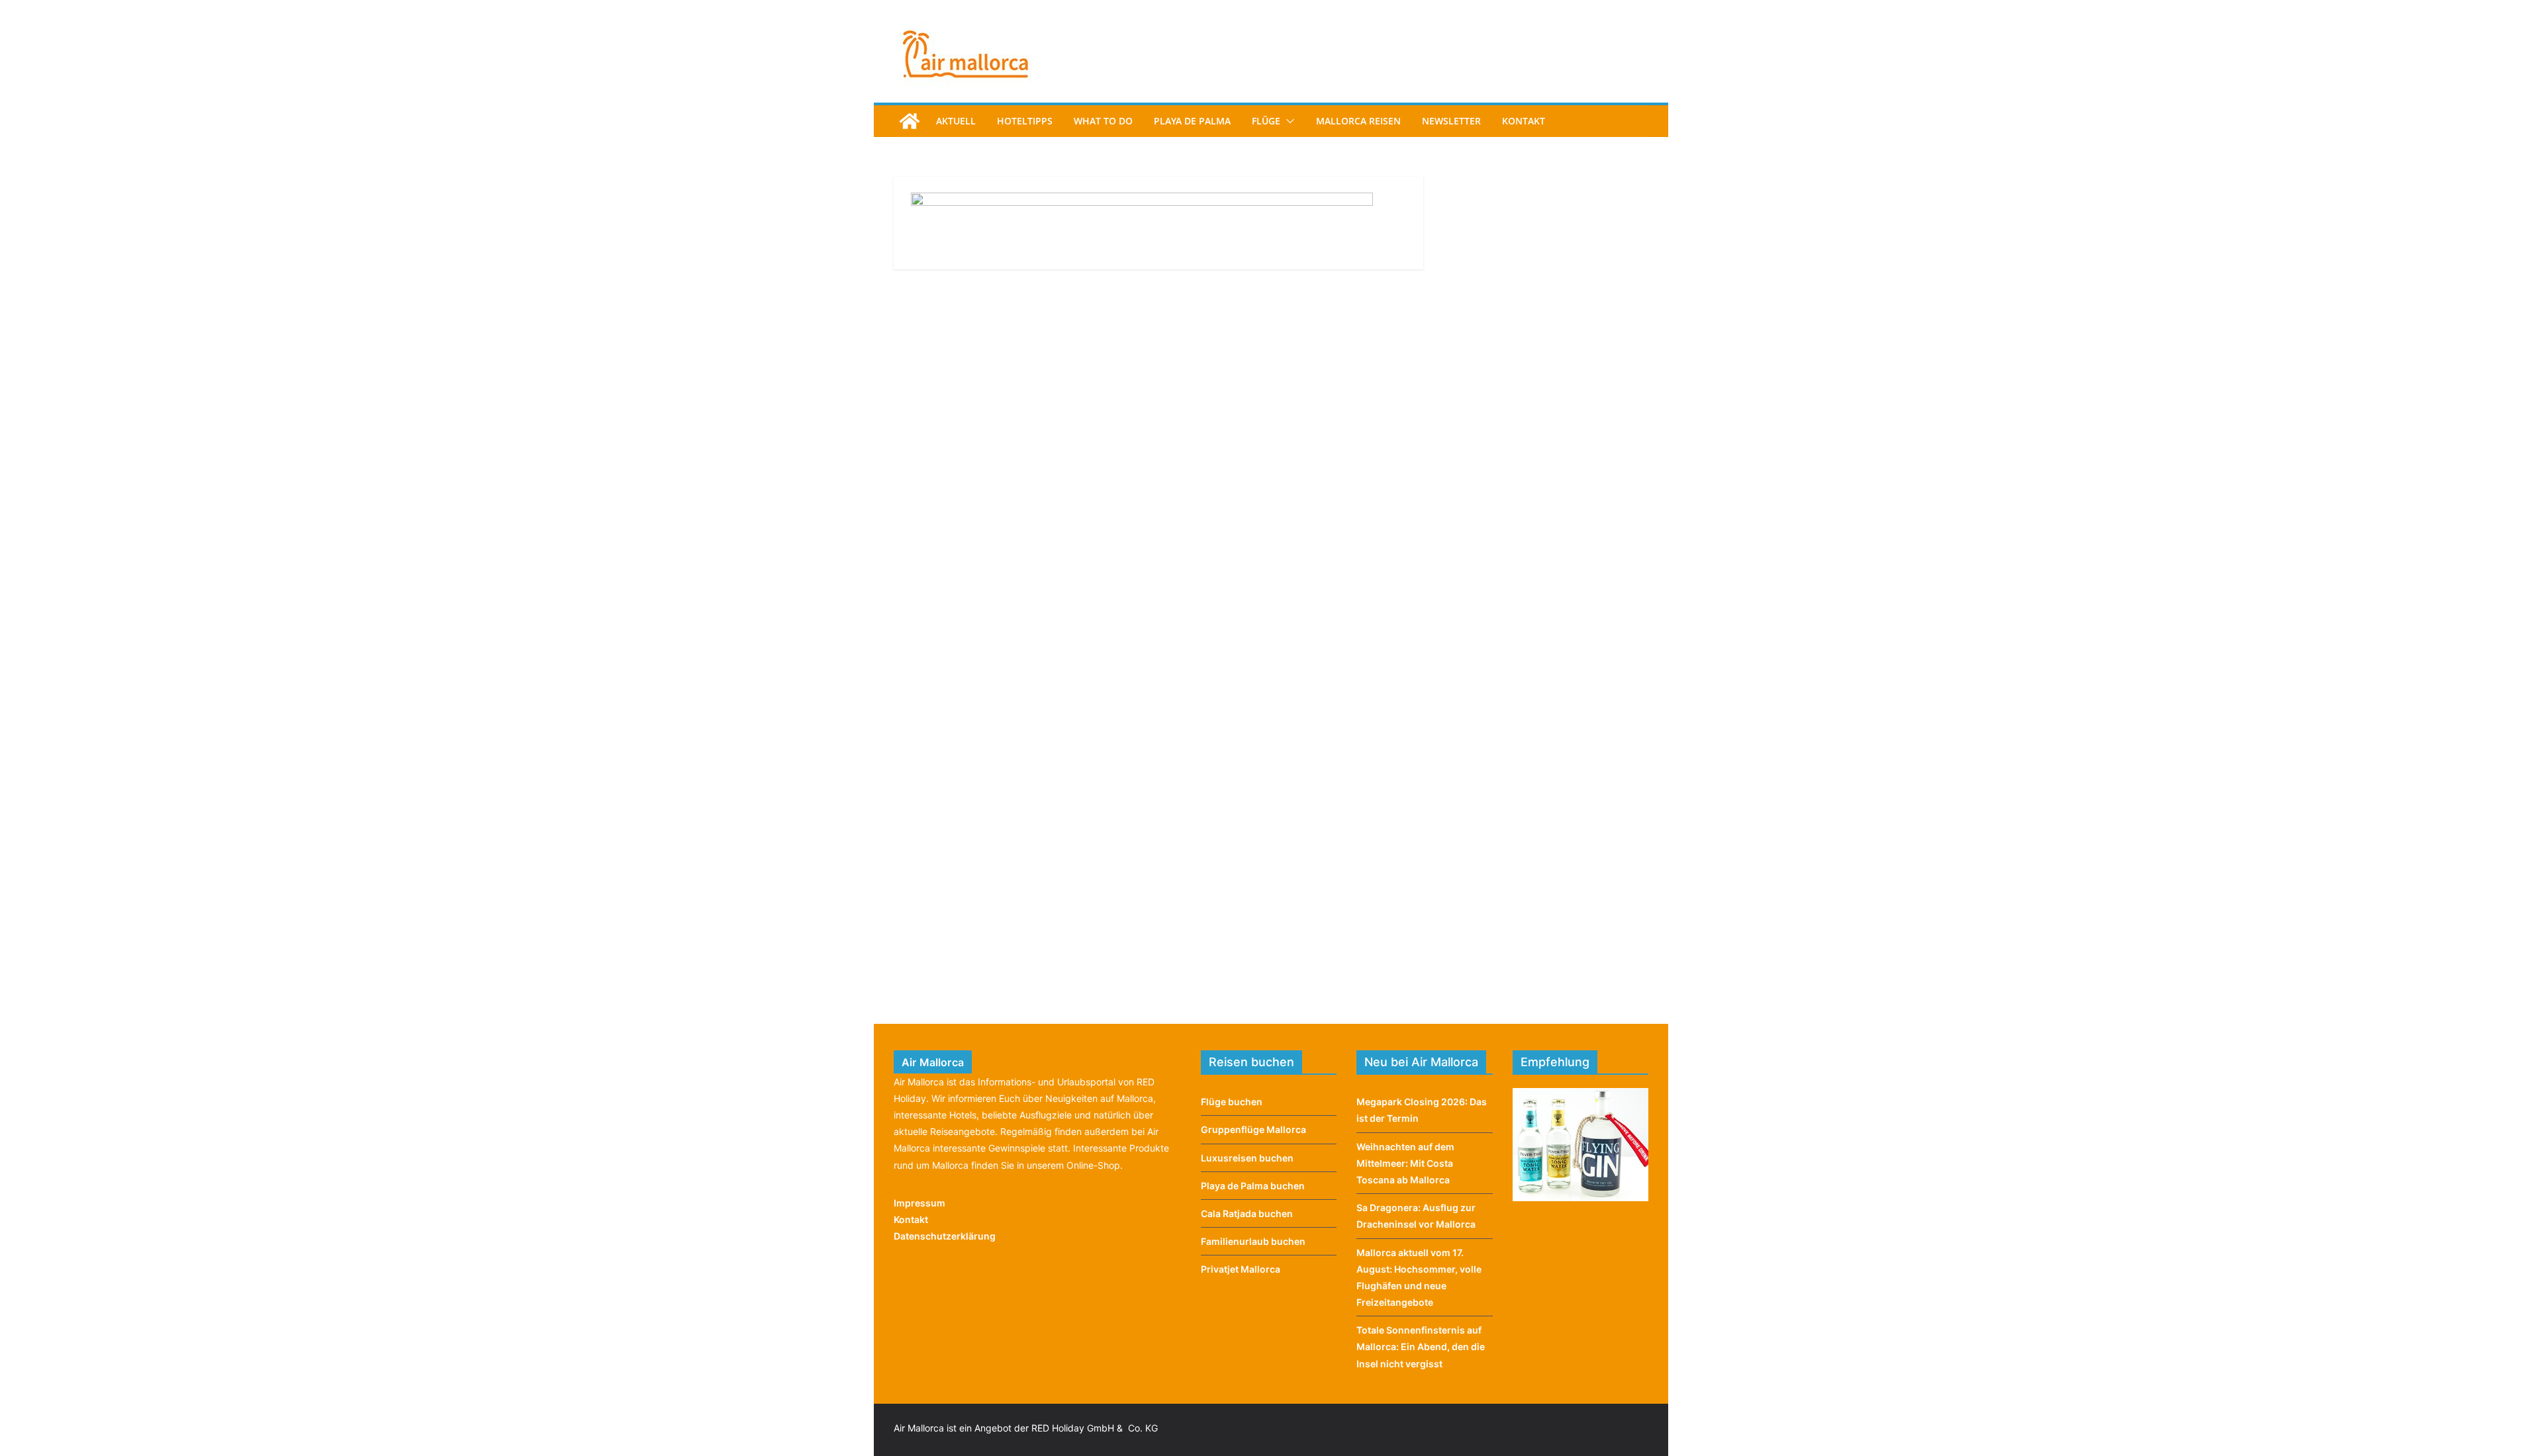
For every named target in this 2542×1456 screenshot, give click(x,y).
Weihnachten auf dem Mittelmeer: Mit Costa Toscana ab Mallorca (1405, 1163)
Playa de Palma (1192, 121)
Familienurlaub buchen (1253, 1241)
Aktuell (956, 121)
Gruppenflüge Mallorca (1253, 1129)
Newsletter (1451, 121)
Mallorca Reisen (1358, 121)
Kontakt (1524, 121)
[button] (1288, 121)
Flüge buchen (1232, 1102)
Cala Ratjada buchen (1247, 1213)
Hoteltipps (1025, 121)
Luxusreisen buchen (1247, 1158)
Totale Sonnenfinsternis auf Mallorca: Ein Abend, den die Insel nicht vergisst (1421, 1346)
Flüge (1266, 121)
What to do (1103, 121)
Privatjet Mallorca (1241, 1269)
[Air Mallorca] (910, 121)
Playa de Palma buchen (1253, 1186)
